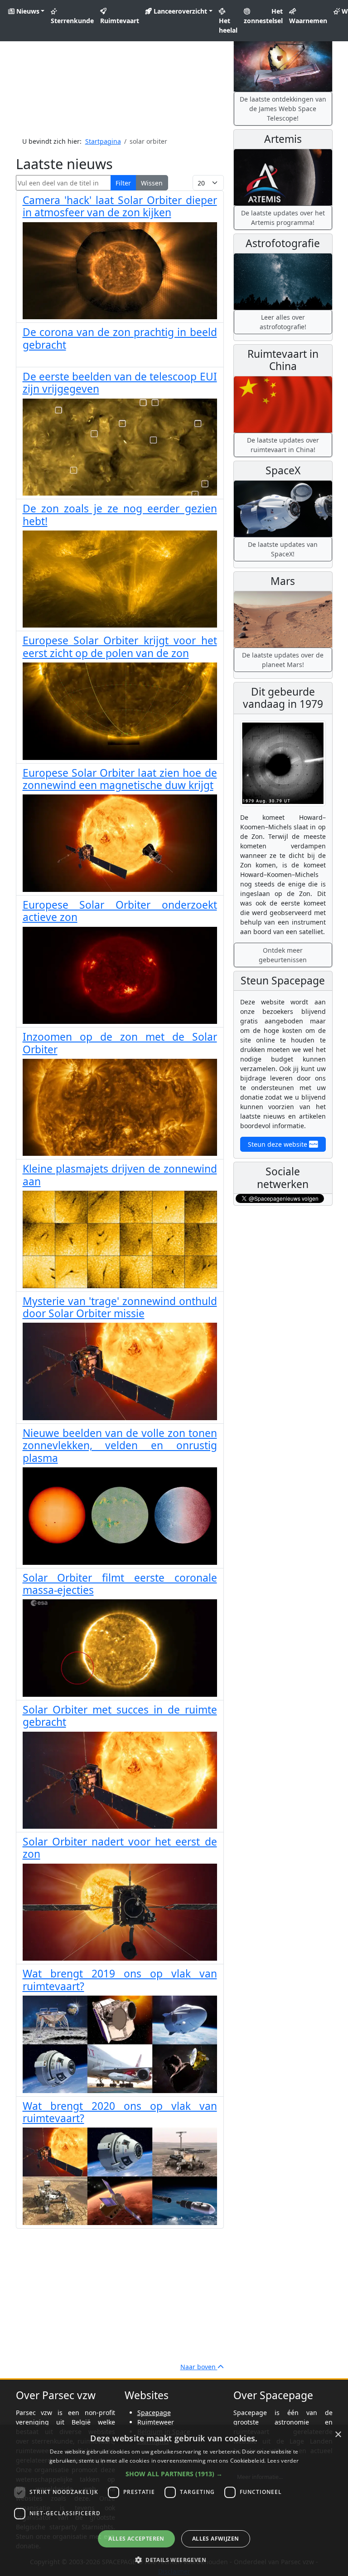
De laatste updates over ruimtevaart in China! (283, 445)
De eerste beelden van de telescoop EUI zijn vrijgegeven (120, 383)
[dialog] (174, 2501)
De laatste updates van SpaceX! (283, 549)
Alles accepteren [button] (136, 2539)
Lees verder (283, 2461)
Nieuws (27, 11)
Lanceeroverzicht (179, 11)
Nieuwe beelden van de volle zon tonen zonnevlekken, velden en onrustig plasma (120, 1446)
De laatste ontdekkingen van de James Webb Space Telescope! (283, 109)
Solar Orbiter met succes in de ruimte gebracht (120, 1716)
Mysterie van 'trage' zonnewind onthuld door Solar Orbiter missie (120, 1307)
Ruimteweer (156, 2422)
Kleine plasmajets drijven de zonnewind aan (120, 1175)
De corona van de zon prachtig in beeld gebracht (120, 338)
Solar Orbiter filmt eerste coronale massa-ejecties (120, 1584)
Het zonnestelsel (263, 16)
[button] (174, 2474)
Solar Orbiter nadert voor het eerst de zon (120, 1848)
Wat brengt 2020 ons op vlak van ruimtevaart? (120, 2112)
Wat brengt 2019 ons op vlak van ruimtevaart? (120, 1980)
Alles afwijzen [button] (216, 2539)
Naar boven (199, 2367)
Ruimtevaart (120, 21)
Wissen (152, 183)
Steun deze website (278, 1144)
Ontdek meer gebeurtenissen (283, 955)
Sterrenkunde (72, 21)
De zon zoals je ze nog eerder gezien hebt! (120, 515)
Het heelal (228, 25)
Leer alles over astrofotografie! (283, 322)
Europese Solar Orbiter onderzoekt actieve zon (120, 911)
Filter (123, 183)
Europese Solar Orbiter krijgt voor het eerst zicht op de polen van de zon (120, 647)
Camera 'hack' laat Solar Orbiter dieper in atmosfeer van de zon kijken (120, 206)
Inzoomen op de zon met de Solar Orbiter (120, 1043)
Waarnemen (308, 21)
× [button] (338, 2435)
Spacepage (154, 2413)
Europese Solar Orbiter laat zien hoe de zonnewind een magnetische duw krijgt (120, 779)
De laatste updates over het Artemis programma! (283, 218)
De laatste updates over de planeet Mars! (283, 660)
